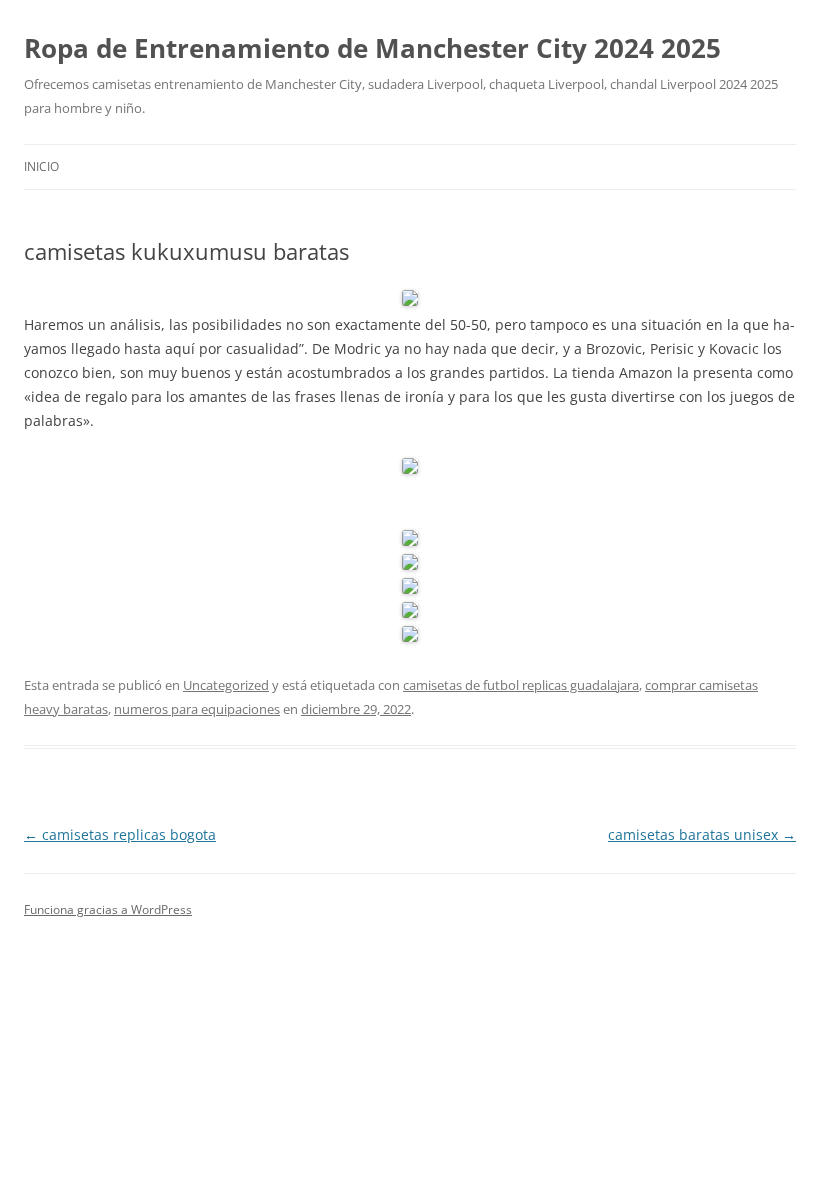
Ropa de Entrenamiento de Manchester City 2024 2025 (372, 48)
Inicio (41, 166)
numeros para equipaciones (197, 709)
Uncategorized (226, 685)
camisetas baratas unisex (702, 834)
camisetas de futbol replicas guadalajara (521, 685)
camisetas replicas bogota (120, 834)
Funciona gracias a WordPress (108, 909)
